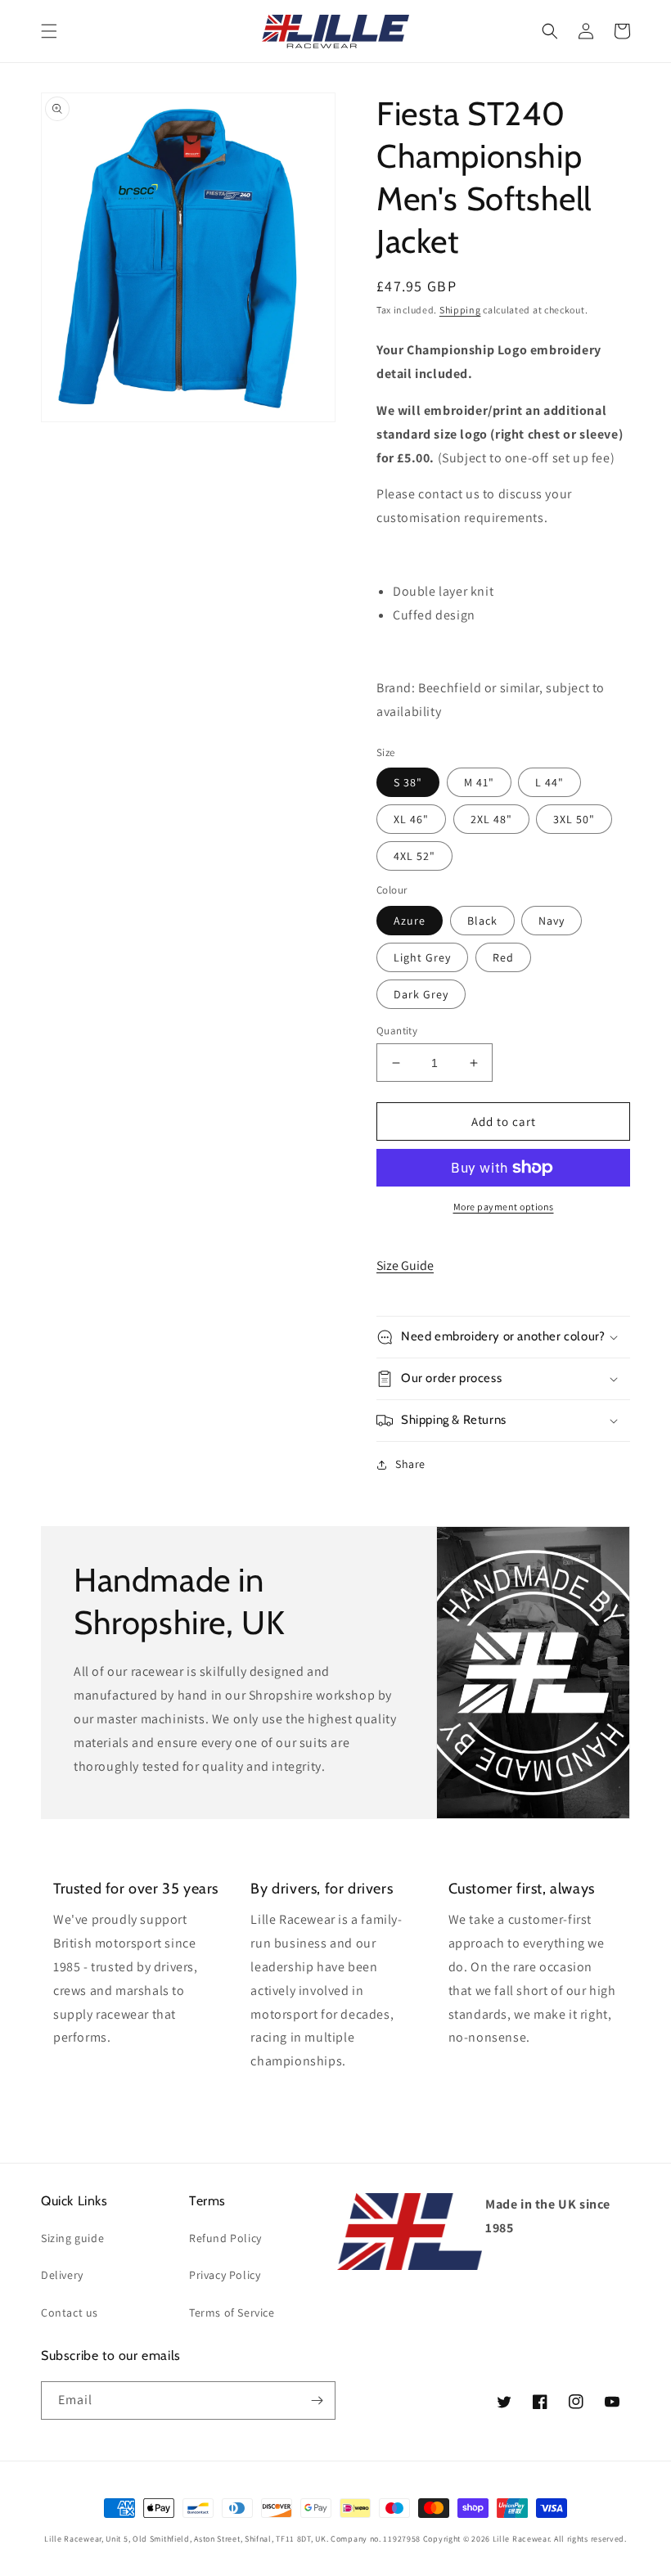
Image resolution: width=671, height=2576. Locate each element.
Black (482, 921)
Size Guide (405, 1265)
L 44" (549, 782)
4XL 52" (414, 856)
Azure (410, 921)
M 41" (479, 782)
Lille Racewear (521, 2539)
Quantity (397, 1031)
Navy (552, 921)
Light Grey (422, 957)
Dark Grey (421, 994)
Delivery (62, 2275)
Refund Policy (225, 2238)
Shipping (460, 310)
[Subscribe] (317, 2400)
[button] (49, 31)
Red (503, 957)
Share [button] (410, 1464)
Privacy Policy (225, 2275)
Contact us (70, 2313)
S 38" (408, 782)
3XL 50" (574, 819)
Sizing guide (72, 2238)
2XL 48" (491, 819)
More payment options (504, 1207)
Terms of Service (232, 2313)
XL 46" (411, 819)
